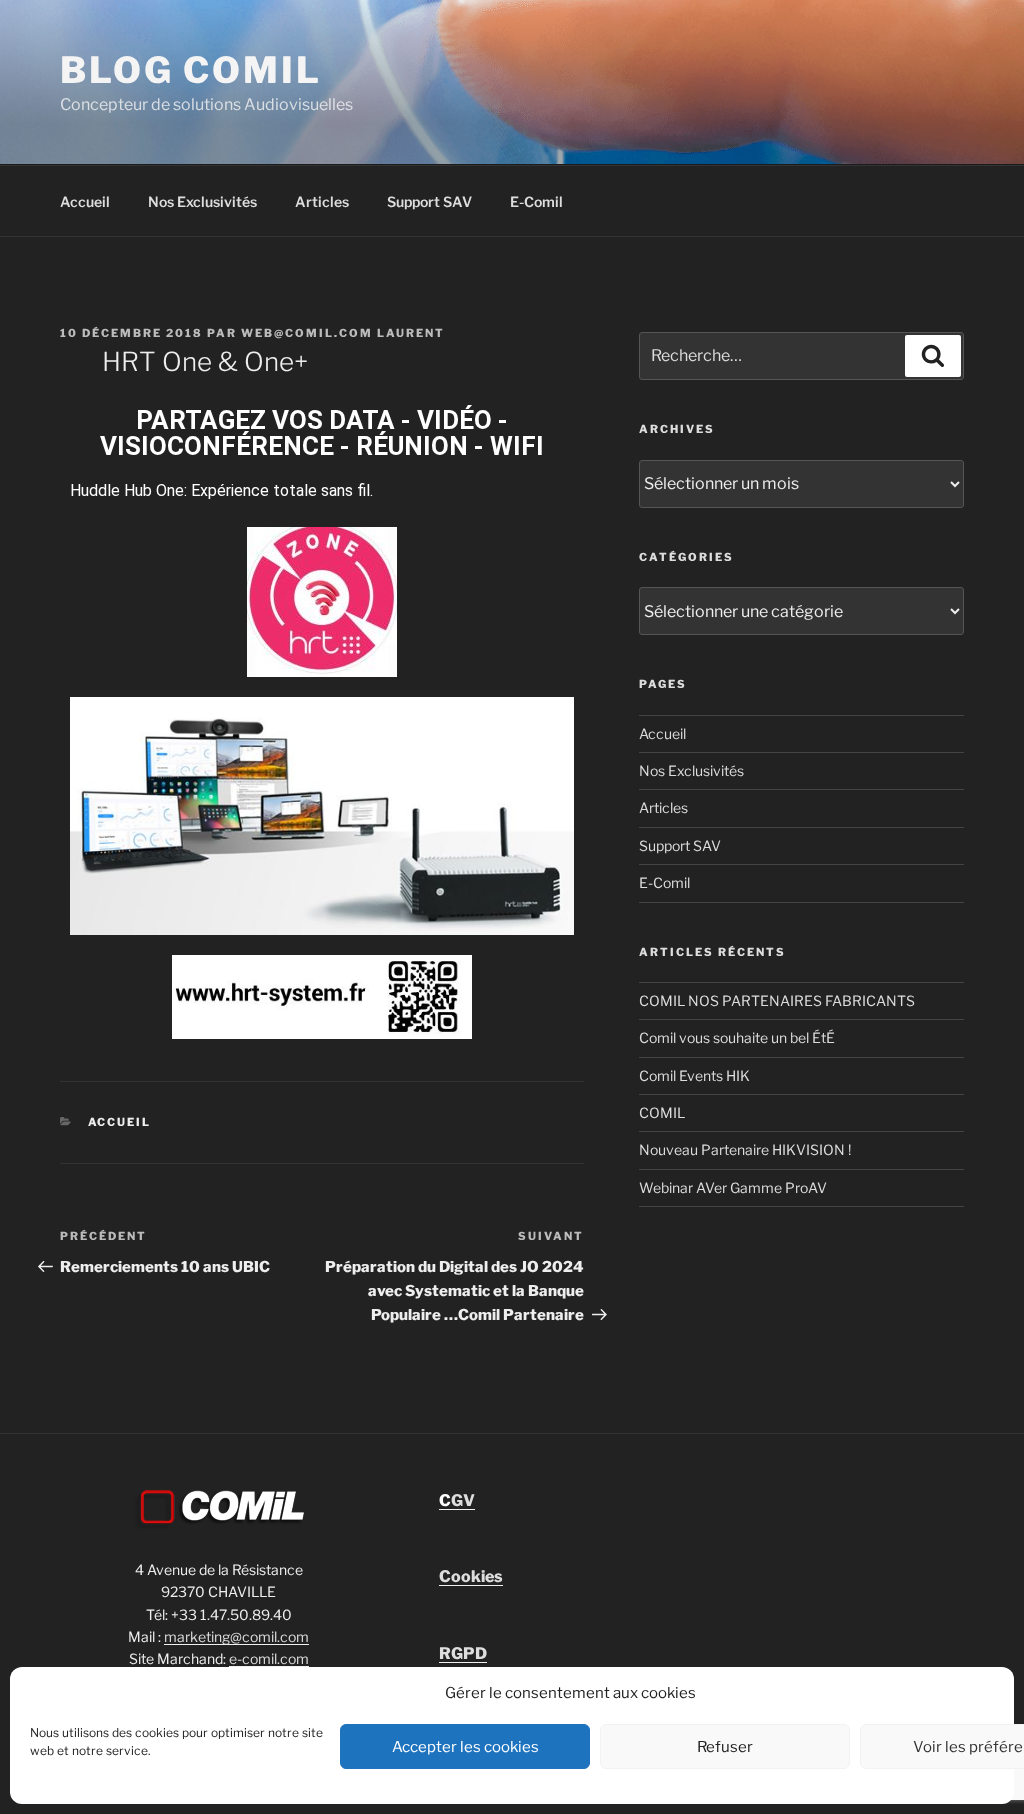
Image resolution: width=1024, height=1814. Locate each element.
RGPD (463, 1653)
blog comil (191, 70)
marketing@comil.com (236, 1636)
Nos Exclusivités (202, 201)
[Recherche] (933, 356)
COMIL (662, 1112)
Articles (322, 201)
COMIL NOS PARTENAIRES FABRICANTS (777, 1000)
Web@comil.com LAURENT (343, 333)
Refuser (725, 1747)
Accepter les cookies (465, 1747)
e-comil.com (269, 1658)
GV (457, 1500)
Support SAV (429, 201)
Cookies (471, 1576)
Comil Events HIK (694, 1075)
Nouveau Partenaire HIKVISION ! (745, 1149)
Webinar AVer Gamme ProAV (733, 1187)
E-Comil (536, 201)
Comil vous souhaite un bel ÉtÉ (737, 1037)
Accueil (85, 201)
